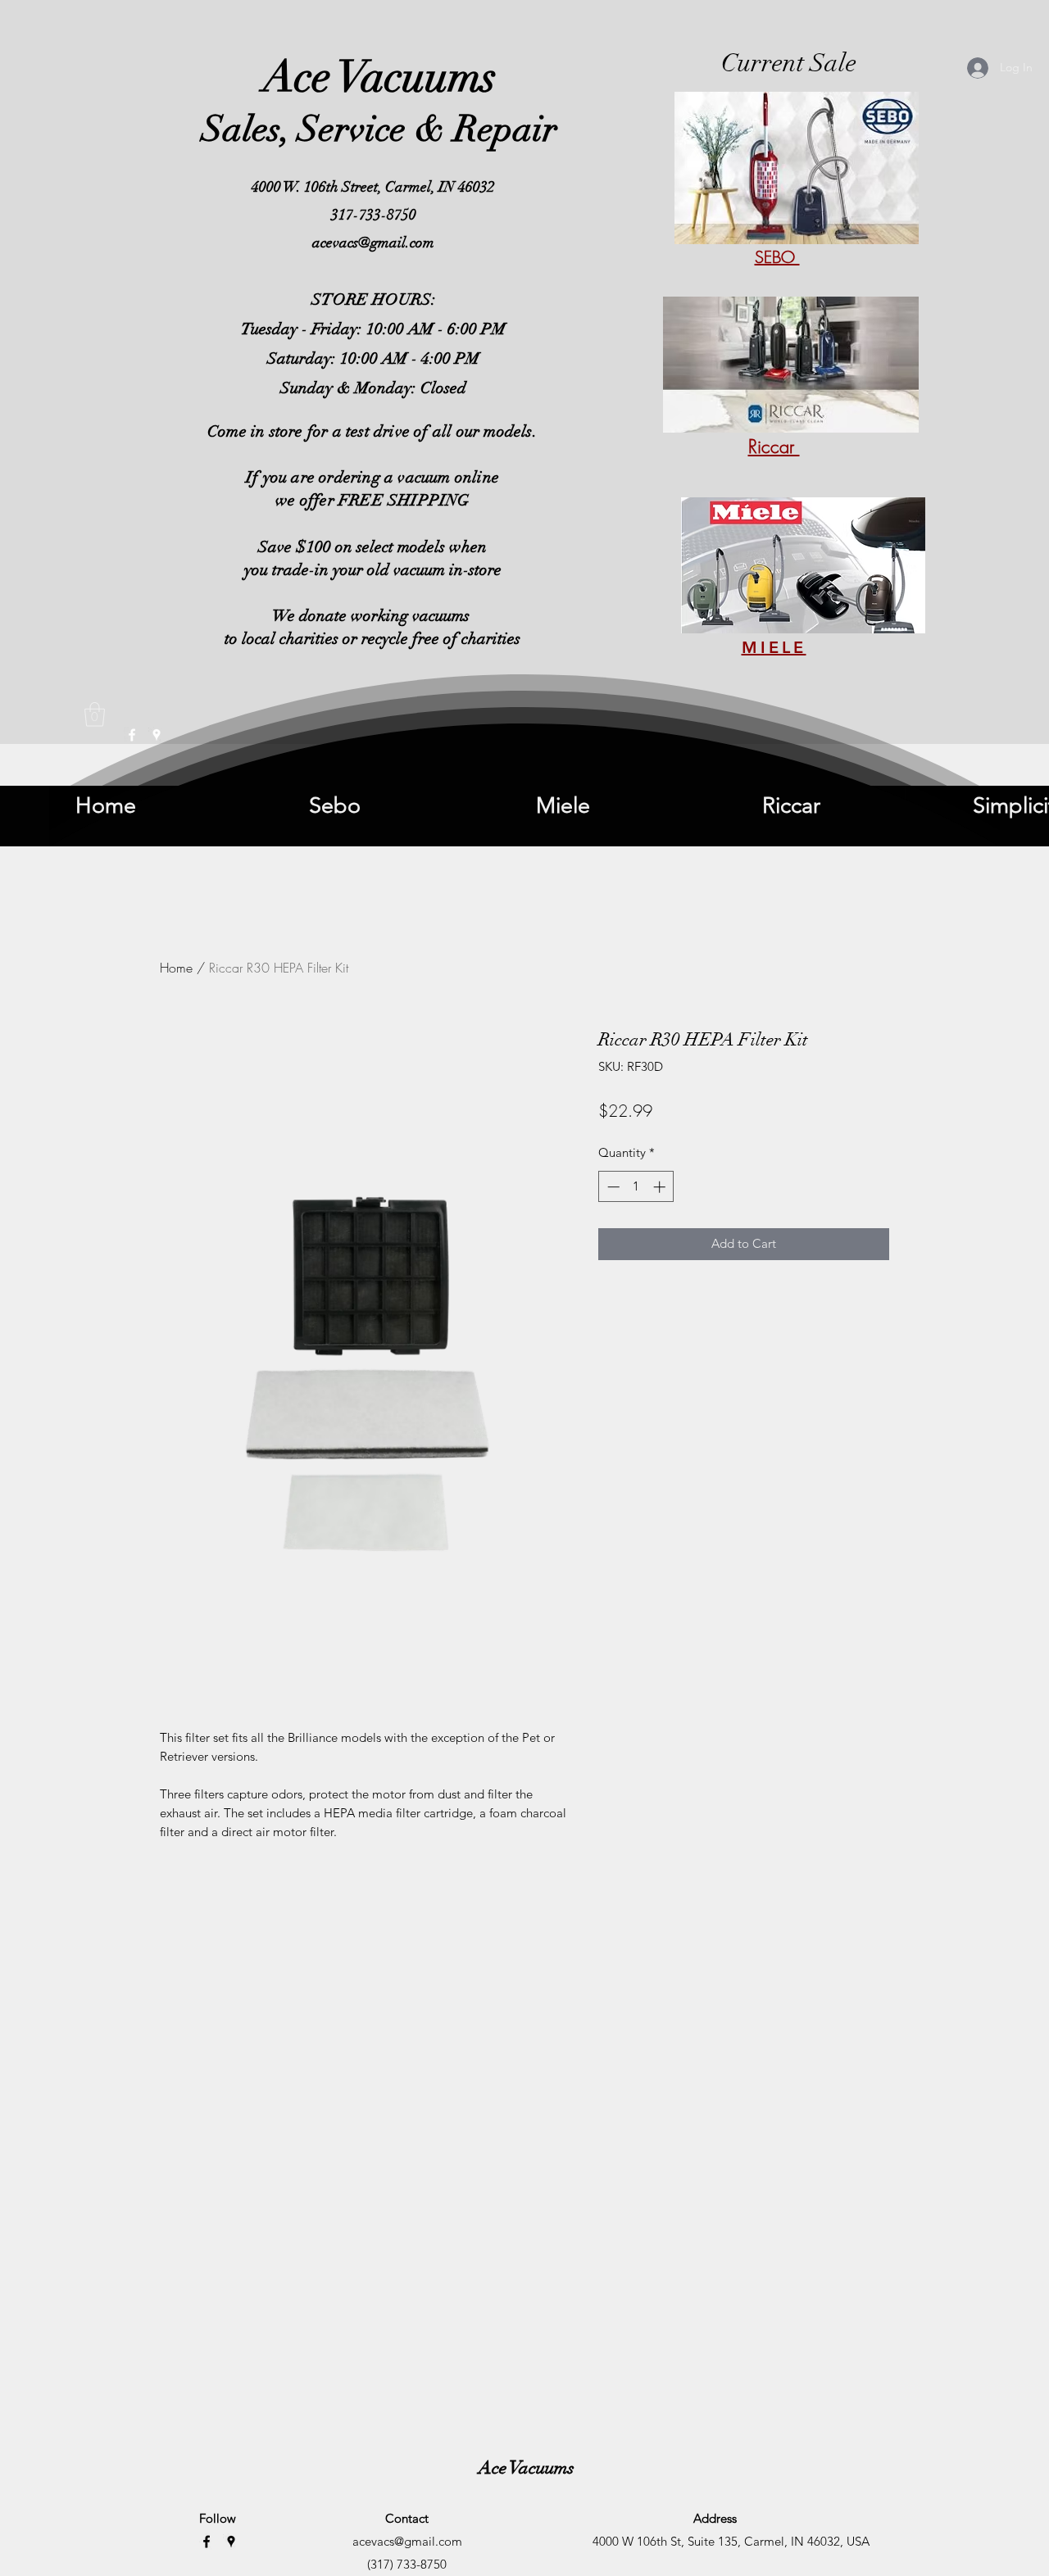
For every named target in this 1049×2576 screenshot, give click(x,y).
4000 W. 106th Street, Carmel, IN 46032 (373, 187)
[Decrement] (612, 1187)
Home (176, 968)
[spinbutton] (636, 1187)
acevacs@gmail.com (373, 243)
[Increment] (661, 1187)
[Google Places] (231, 2542)
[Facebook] (207, 2542)
